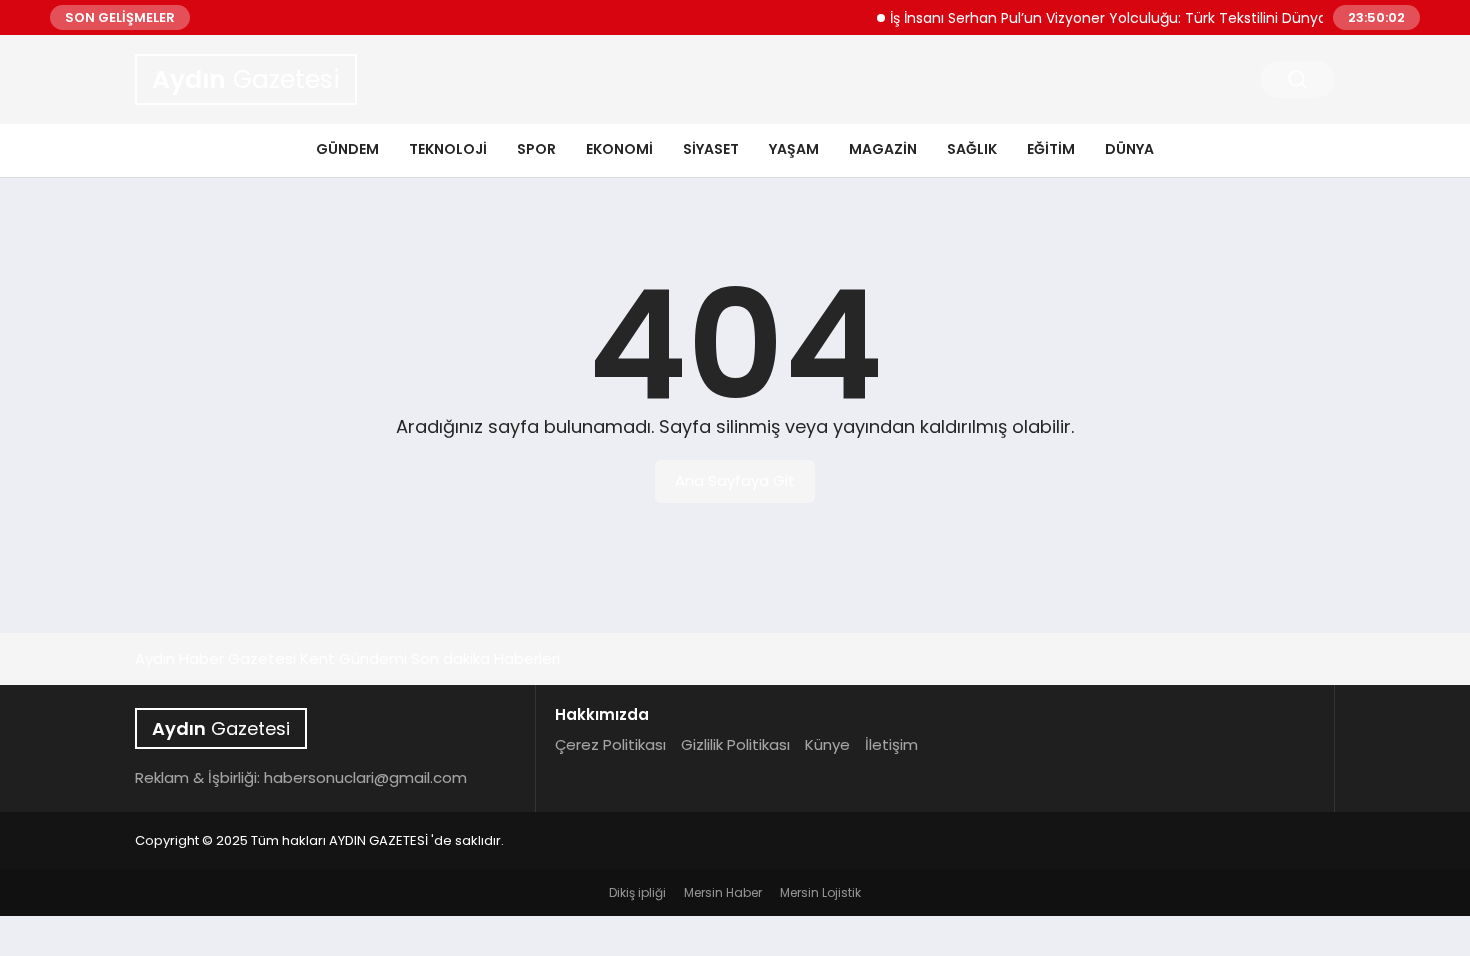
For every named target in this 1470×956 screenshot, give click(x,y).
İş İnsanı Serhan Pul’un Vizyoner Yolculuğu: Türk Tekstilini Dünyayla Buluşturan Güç (1163, 18)
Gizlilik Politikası (735, 744)
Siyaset (711, 149)
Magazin (883, 149)
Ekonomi (619, 149)
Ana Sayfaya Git (735, 480)
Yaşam (794, 149)
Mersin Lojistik (820, 892)
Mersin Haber (723, 892)
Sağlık (972, 149)
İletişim (891, 744)
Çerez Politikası (610, 744)
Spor (536, 149)
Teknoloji (448, 149)
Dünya (1129, 149)
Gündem (347, 149)
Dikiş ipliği (637, 892)
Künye (827, 744)
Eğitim (1051, 149)
